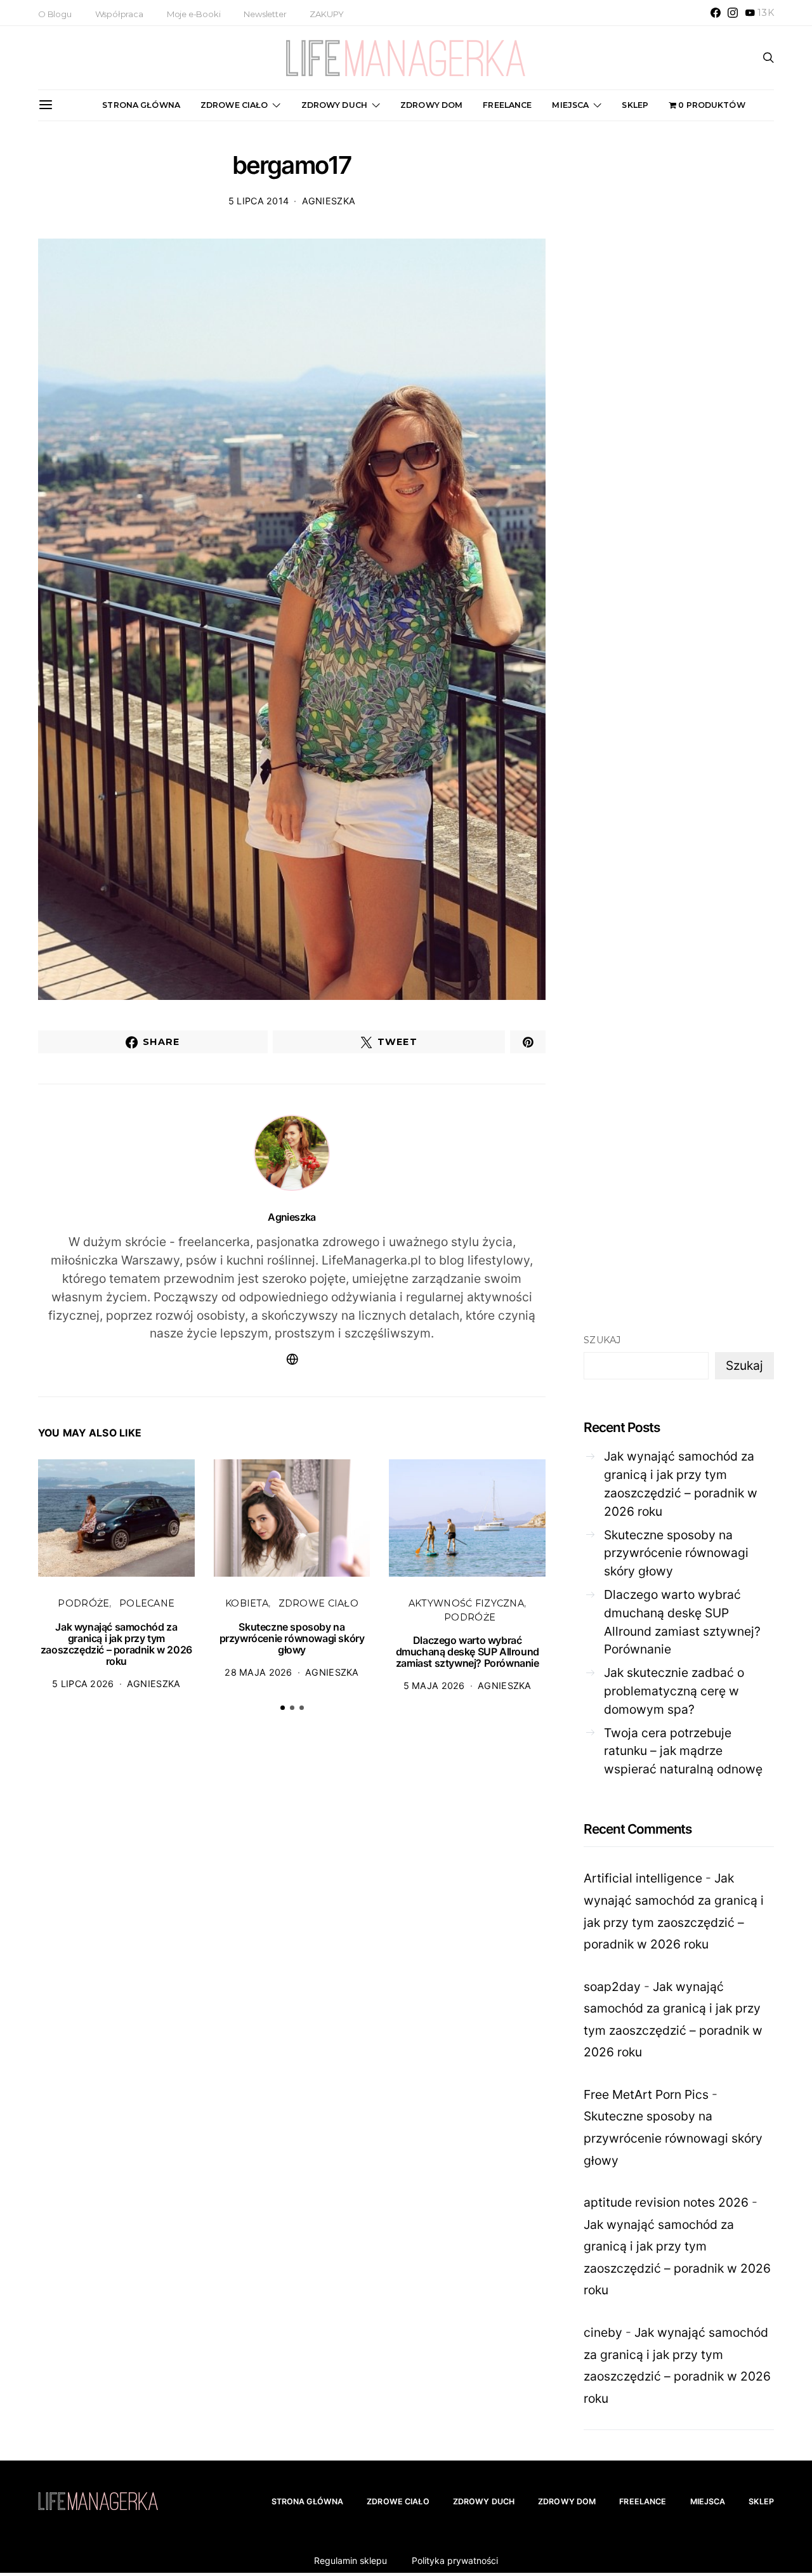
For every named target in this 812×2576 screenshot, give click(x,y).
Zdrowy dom (431, 105)
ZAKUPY (327, 14)
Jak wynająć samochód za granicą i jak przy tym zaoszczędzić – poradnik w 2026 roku (116, 1644)
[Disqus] (292, 1919)
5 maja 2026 (434, 1686)
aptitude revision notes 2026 (666, 2202)
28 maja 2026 (258, 1672)
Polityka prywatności (455, 2560)
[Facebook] (716, 13)
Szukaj (602, 1340)
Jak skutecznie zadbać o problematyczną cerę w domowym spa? (674, 1691)
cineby (603, 2332)
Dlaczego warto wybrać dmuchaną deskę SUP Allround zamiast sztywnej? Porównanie (468, 1652)
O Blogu (55, 14)
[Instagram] (733, 13)
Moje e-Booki (194, 14)
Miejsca (570, 105)
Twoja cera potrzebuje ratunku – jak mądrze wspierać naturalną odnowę (683, 1751)
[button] (283, 1708)
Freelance (507, 105)
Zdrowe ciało (234, 105)
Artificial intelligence (643, 1878)
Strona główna (141, 105)
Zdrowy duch (334, 105)
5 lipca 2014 (259, 201)
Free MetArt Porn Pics (646, 2094)
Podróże (83, 1603)
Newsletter (265, 14)
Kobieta (247, 1603)
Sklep (635, 105)
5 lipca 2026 (83, 1684)
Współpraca (119, 14)
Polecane (147, 1603)
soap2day (612, 1987)
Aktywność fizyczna (466, 1603)
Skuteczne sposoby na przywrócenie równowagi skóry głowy (292, 1638)
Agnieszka (329, 201)
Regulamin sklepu (350, 2560)
